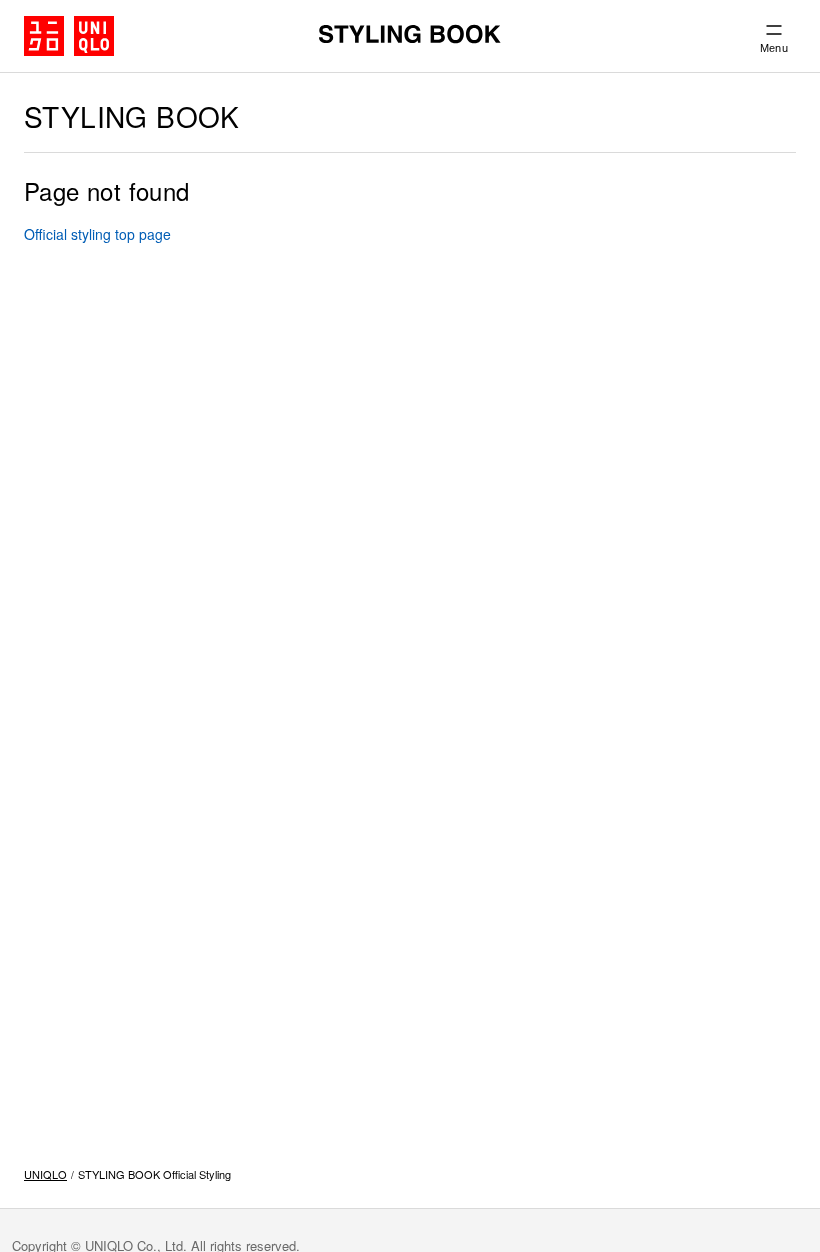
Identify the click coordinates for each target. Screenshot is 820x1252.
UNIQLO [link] (45, 1174)
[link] (97, 233)
